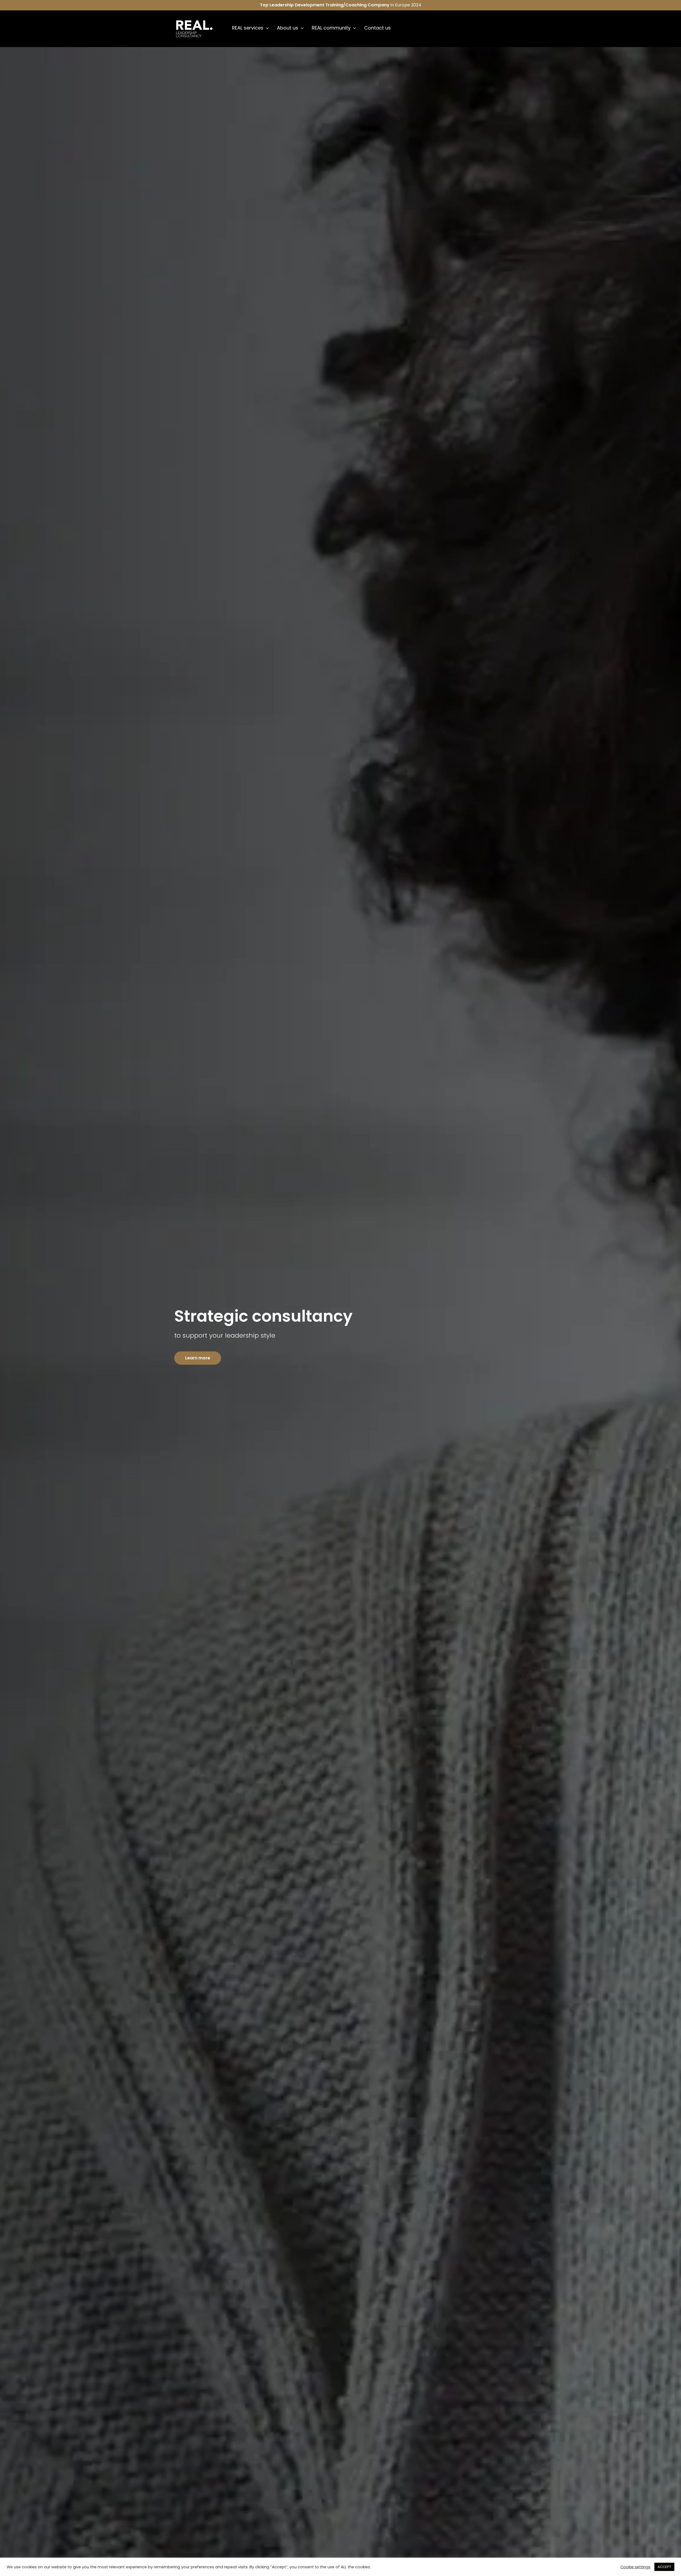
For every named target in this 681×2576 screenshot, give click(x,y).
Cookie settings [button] (635, 2567)
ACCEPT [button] (664, 2567)
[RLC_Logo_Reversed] (194, 21)
